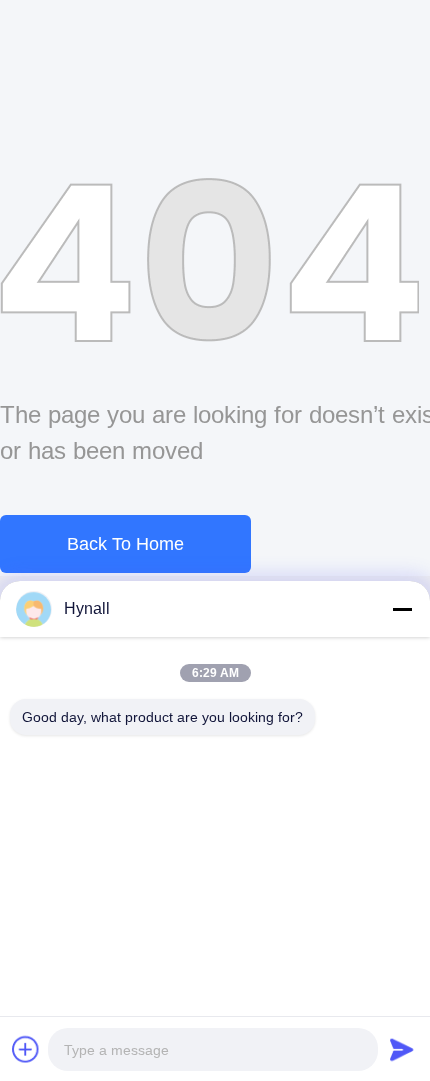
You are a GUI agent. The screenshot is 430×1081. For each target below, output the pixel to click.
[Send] (402, 1049)
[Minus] (402, 609)
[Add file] (26, 1049)
